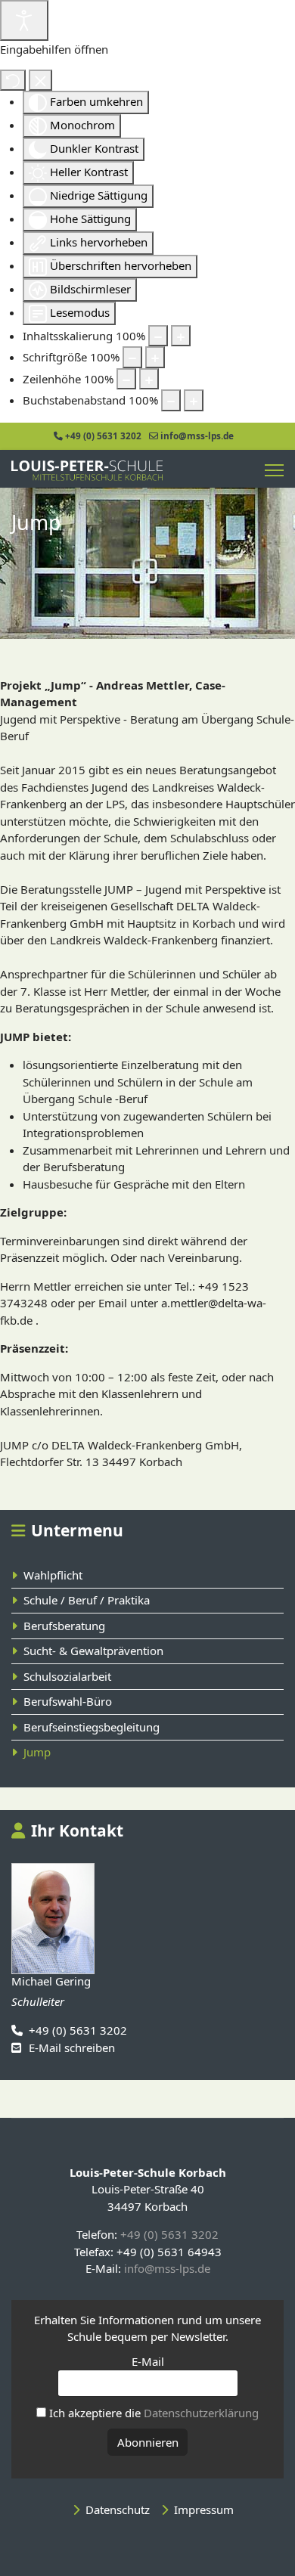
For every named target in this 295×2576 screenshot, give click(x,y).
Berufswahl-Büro (68, 1701)
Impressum (204, 2509)
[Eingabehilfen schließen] (40, 81)
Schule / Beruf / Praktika (87, 1600)
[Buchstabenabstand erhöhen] (194, 400)
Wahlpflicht (53, 1575)
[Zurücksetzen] (13, 81)
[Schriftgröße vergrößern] (155, 357)
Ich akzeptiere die (152, 2413)
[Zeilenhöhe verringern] (126, 379)
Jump (37, 1752)
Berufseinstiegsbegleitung (92, 1727)
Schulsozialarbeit (67, 1676)
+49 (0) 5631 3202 (103, 436)
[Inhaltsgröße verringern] (158, 336)
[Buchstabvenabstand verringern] (171, 400)
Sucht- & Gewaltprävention (93, 1651)
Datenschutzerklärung (201, 2413)
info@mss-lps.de (197, 436)
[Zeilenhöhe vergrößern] (149, 379)
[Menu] (274, 471)
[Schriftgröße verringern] (132, 357)
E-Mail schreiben (72, 2047)
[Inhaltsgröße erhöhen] (181, 336)
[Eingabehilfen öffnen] (24, 20)
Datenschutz (118, 2509)
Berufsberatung (64, 1626)
